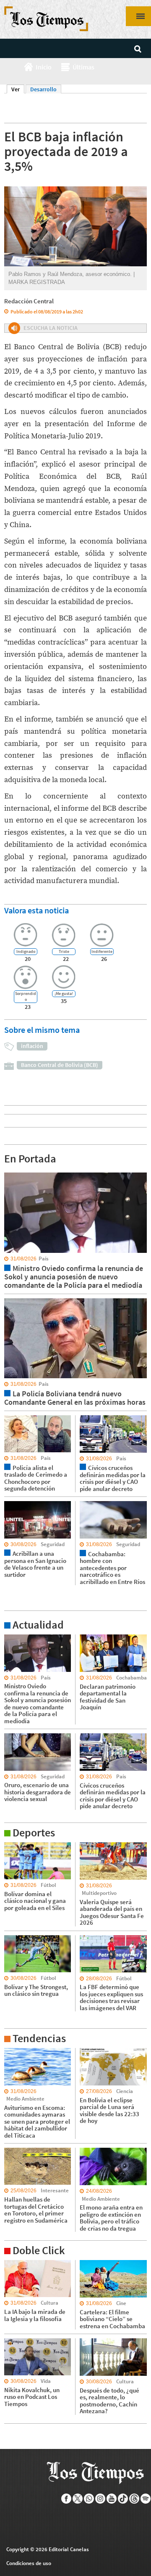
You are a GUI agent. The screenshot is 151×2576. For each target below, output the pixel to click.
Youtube (112, 2499)
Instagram (100, 2499)
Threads (134, 2499)
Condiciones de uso (29, 2563)
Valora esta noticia (36, 910)
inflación (32, 1046)
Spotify (146, 2499)
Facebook (66, 2499)
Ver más (14, 1638)
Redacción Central (29, 301)
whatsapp (89, 2499)
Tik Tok (123, 2499)
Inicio (44, 67)
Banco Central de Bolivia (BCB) (60, 1065)
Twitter (78, 2499)
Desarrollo (43, 89)
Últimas (83, 67)
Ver (18, 89)
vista (10, 1172)
